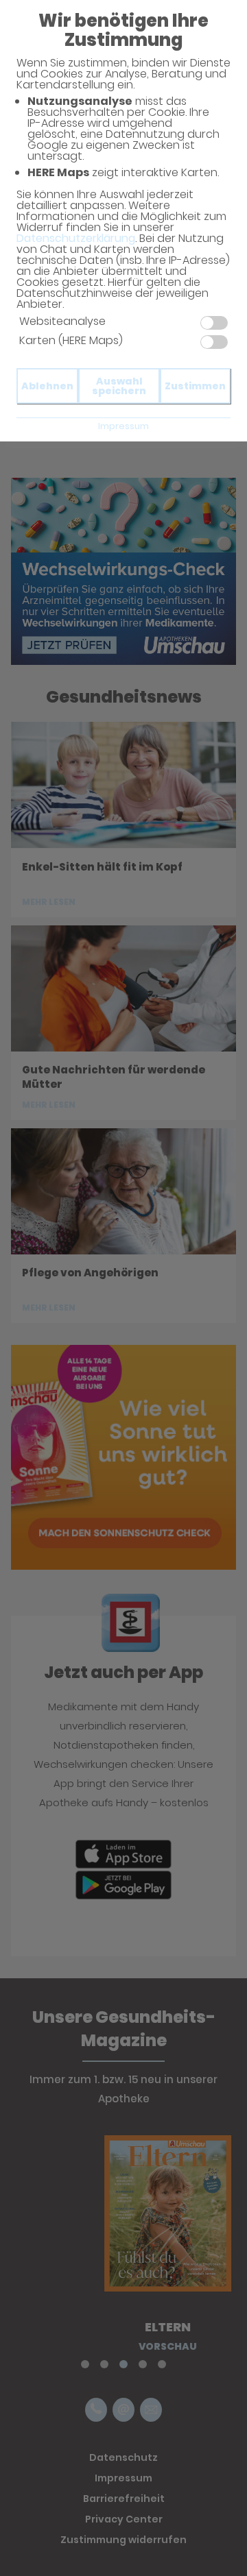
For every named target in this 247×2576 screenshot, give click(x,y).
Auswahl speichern (119, 386)
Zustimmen (195, 386)
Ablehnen (47, 386)
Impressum (123, 426)
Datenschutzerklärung (76, 238)
